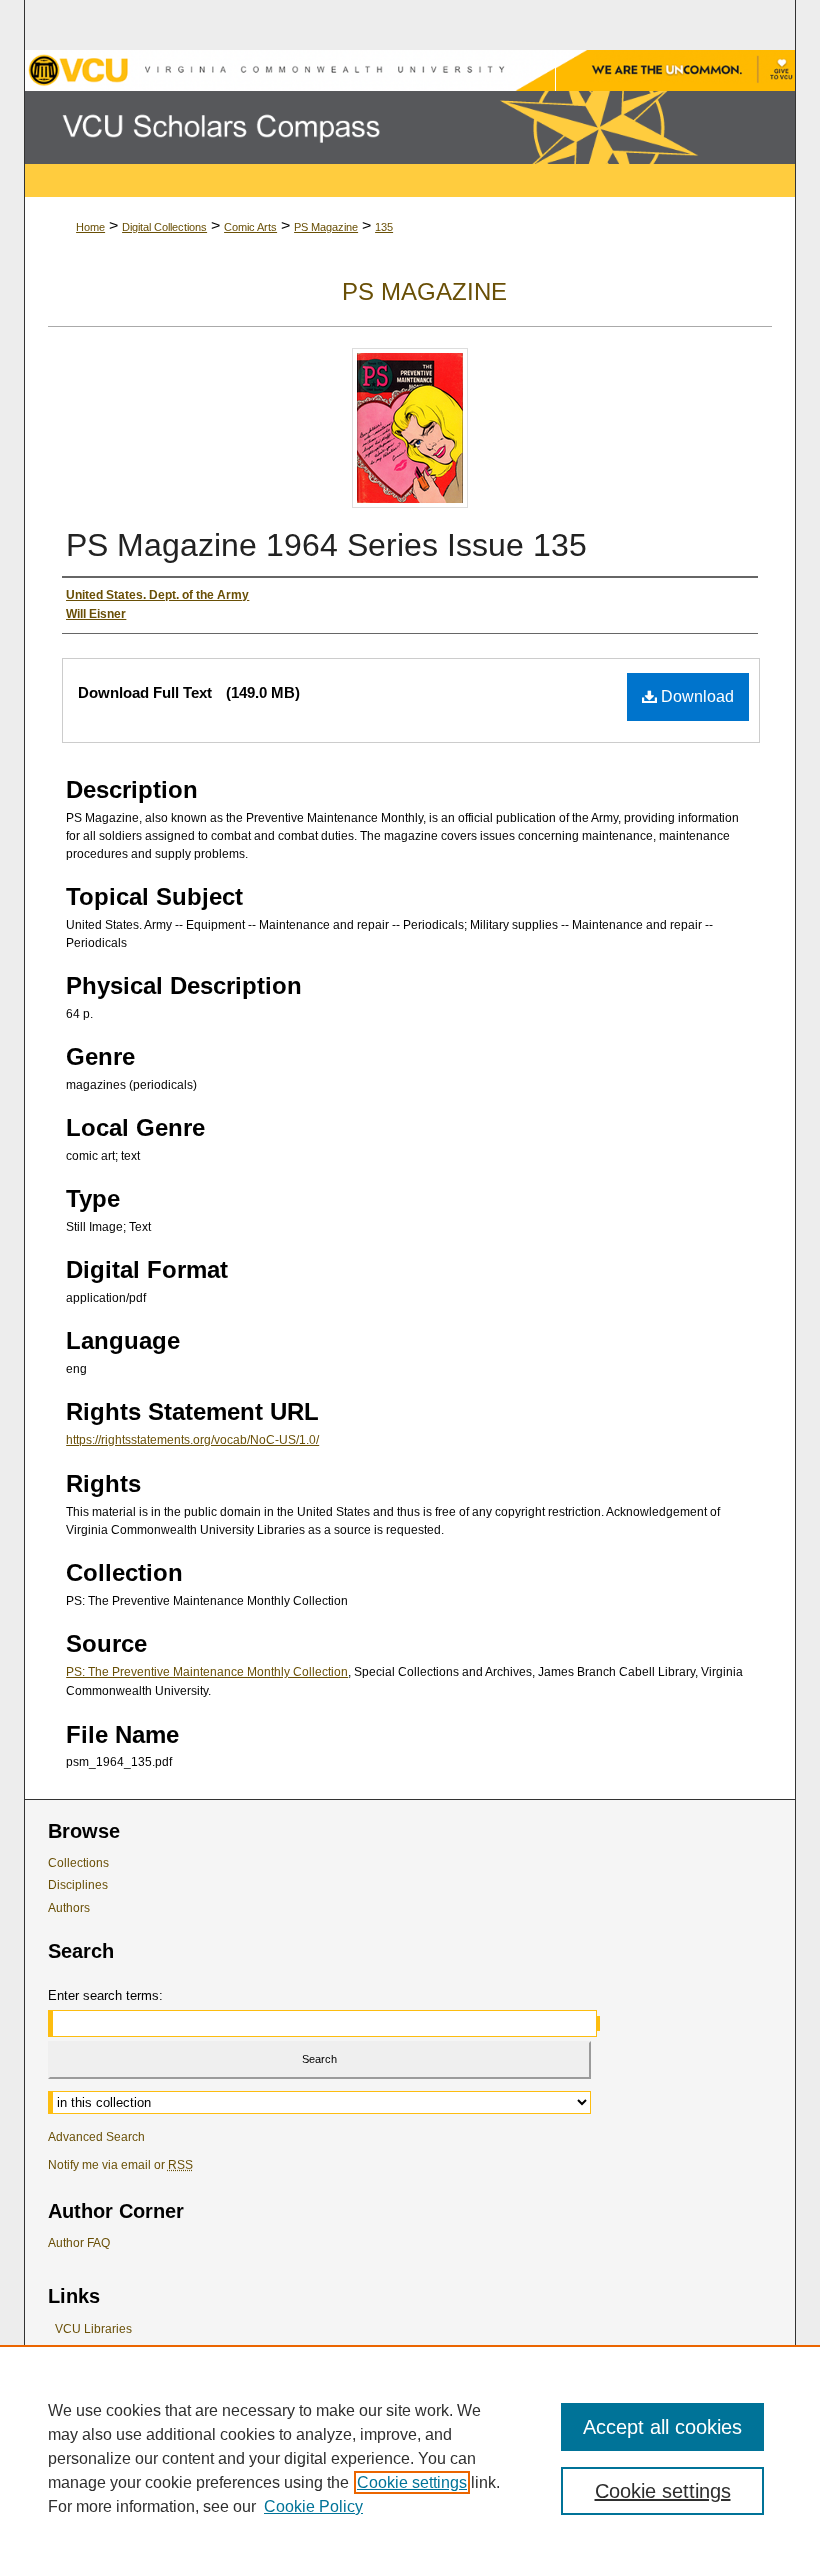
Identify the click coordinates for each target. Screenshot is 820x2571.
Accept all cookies (662, 2427)
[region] (410, 2458)
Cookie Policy (313, 2506)
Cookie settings (412, 2482)
